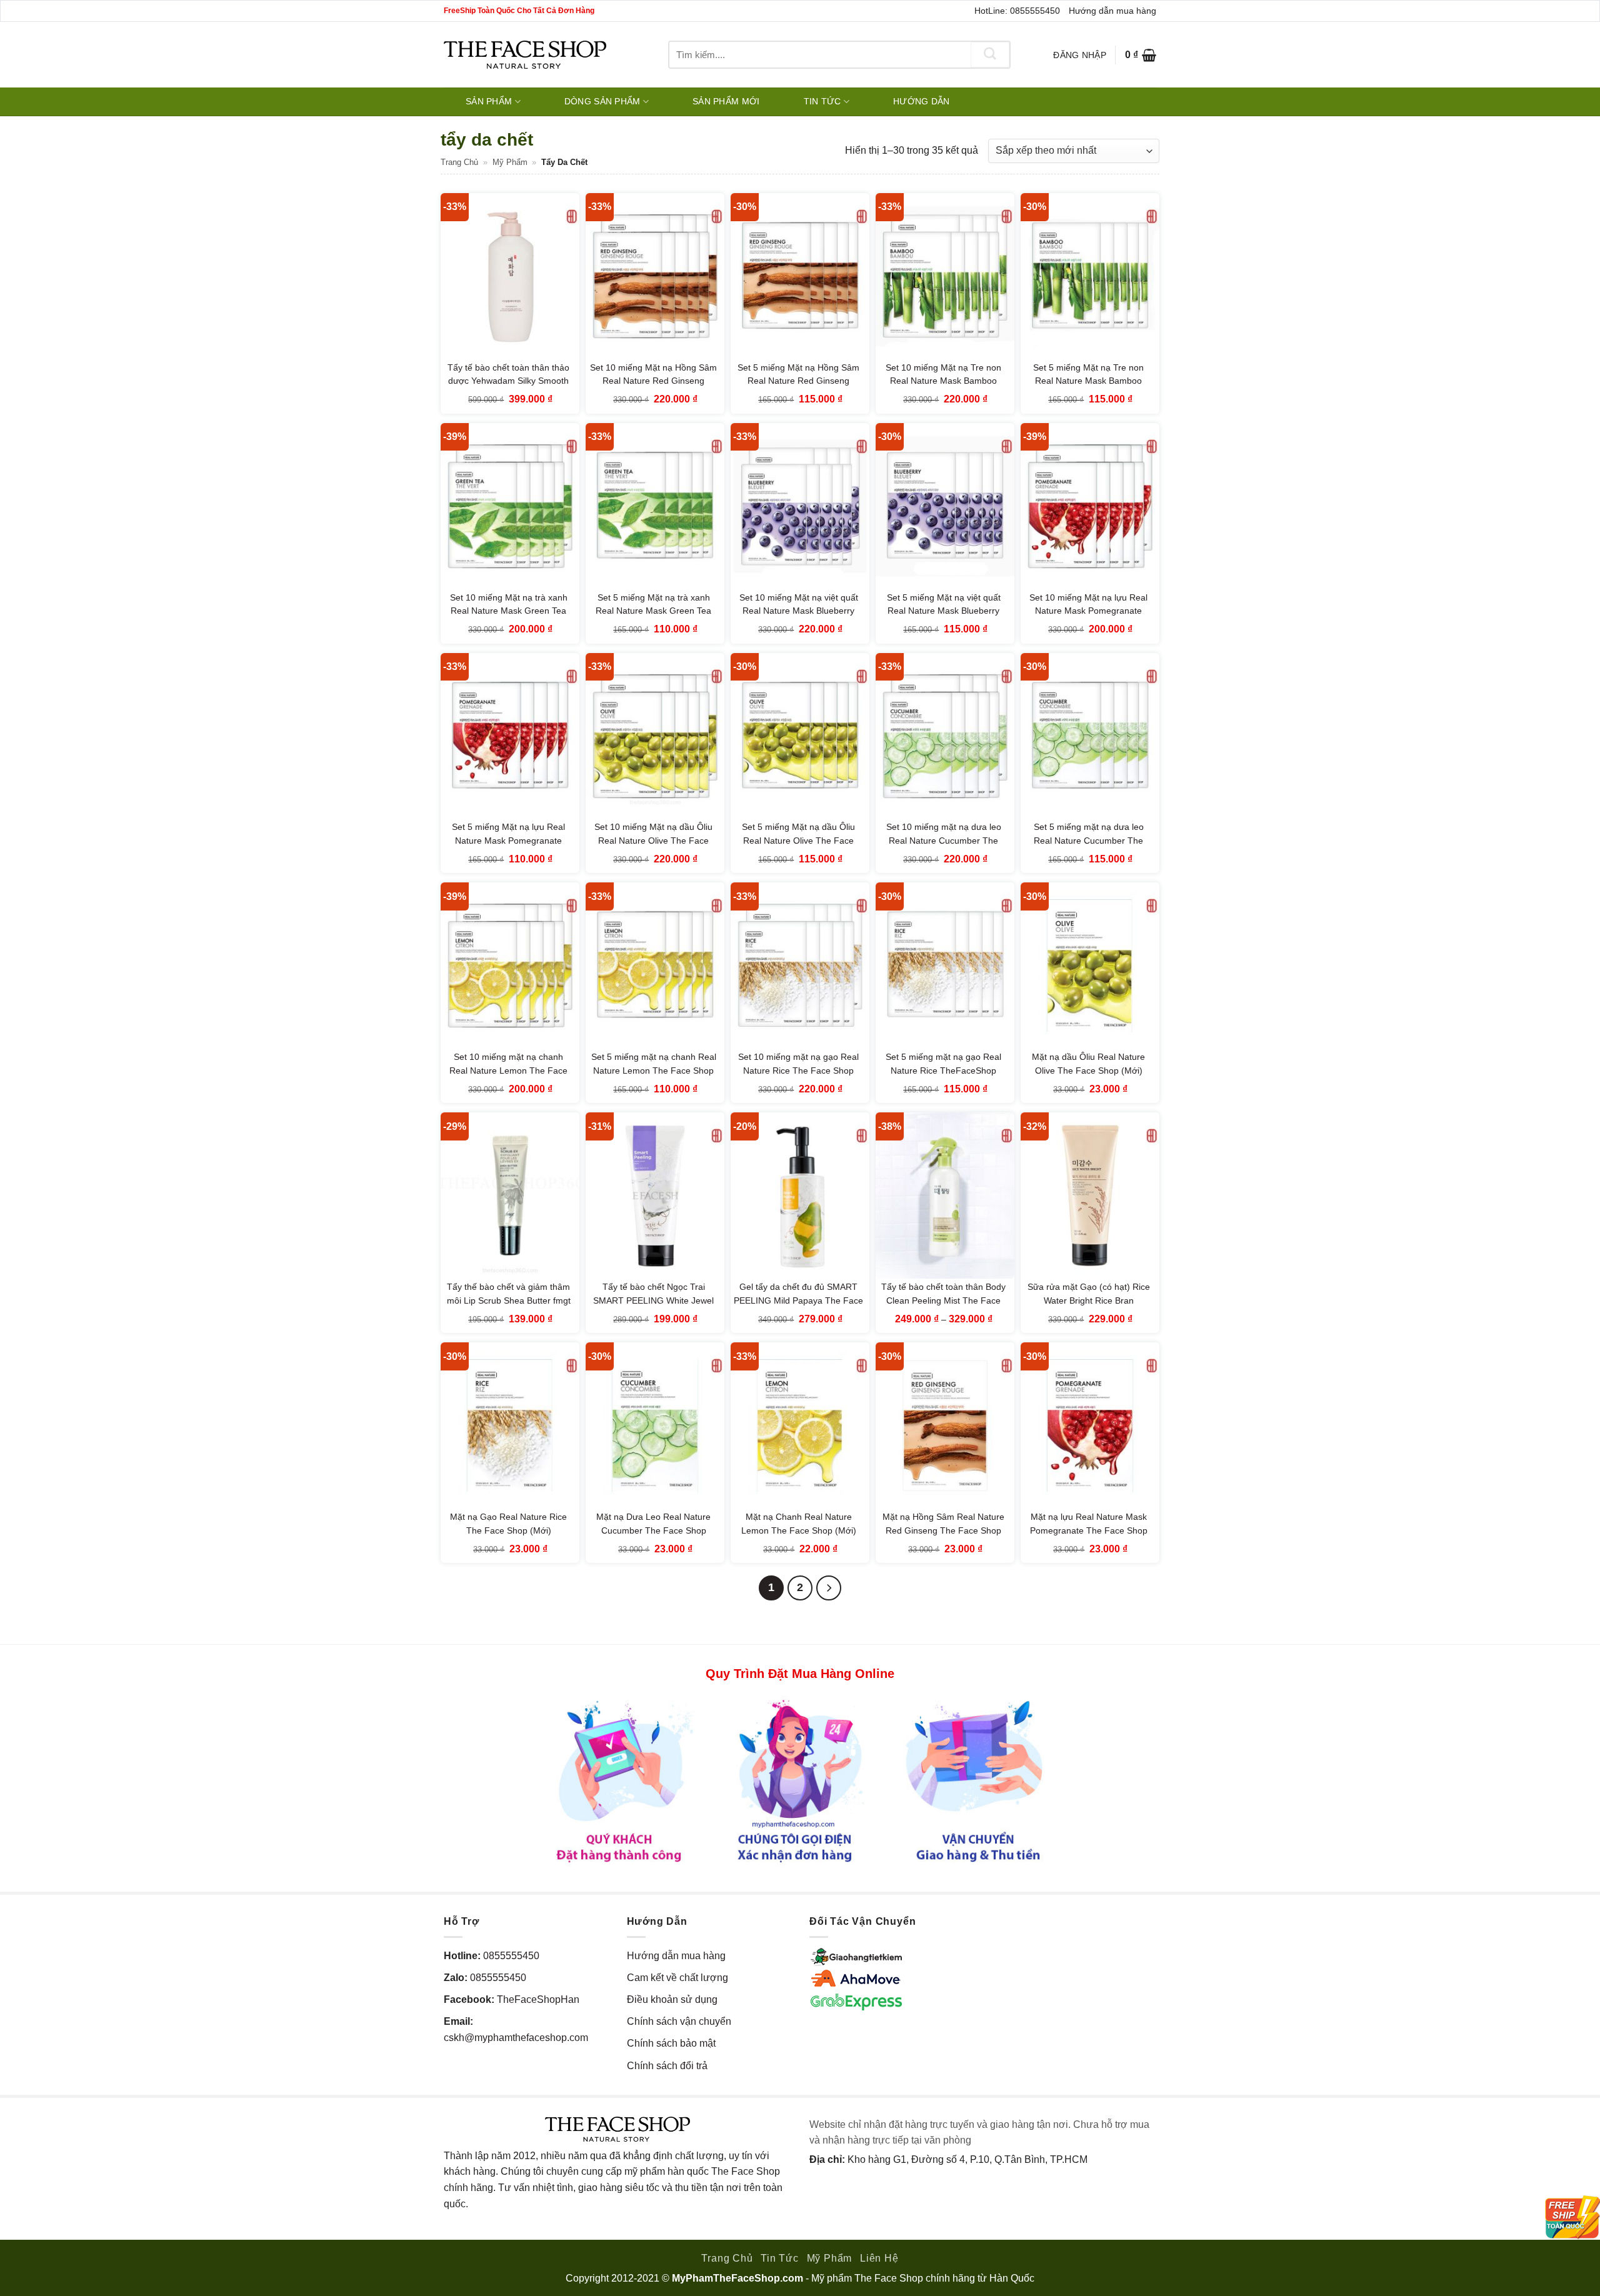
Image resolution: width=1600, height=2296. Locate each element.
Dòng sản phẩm (602, 101)
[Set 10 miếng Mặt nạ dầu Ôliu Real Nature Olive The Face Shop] (655, 736)
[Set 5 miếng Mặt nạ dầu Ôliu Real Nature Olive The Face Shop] (800, 736)
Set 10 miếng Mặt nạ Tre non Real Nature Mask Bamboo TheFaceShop (943, 381)
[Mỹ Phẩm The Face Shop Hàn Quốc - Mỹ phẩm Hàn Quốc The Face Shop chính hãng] (525, 55)
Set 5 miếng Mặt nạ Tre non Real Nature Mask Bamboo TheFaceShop (1088, 381)
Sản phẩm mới (726, 101)
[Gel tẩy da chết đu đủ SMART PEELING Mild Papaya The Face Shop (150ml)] (800, 1195)
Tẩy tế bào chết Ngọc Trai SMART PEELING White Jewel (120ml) (653, 1300)
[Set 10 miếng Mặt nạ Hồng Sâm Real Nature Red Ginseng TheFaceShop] (655, 276)
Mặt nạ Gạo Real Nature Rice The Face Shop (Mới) (508, 1524)
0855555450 (511, 1956)
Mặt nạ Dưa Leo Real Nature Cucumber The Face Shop (653, 1524)
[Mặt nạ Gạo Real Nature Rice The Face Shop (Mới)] (510, 1425)
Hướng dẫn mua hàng (1112, 11)
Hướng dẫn (922, 101)
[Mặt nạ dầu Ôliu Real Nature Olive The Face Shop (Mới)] (1090, 966)
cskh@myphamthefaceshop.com (516, 2038)
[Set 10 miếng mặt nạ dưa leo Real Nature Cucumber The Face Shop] (945, 736)
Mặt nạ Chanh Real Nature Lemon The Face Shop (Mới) (799, 1524)
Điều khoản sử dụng (672, 1999)
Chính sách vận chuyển (679, 2021)
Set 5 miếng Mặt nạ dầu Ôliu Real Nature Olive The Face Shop (798, 840)
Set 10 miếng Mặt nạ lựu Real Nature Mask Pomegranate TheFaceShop (1088, 611)
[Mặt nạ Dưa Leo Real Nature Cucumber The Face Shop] (655, 1425)
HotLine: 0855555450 (1017, 11)
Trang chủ (459, 162)
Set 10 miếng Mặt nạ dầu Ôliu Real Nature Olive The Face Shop (653, 840)
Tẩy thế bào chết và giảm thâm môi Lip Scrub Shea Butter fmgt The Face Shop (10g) (509, 1300)
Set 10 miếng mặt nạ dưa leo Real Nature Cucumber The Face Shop (944, 840)
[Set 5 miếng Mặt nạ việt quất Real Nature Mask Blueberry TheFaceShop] (945, 506)
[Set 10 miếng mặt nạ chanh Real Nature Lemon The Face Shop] (510, 966)
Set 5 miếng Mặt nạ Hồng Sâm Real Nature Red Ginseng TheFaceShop (798, 381)
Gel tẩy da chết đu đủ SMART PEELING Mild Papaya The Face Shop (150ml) (798, 1300)
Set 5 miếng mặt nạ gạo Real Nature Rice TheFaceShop (943, 1064)
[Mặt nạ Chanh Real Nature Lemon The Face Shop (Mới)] (800, 1425)
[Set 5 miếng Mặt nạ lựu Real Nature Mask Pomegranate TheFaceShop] (510, 736)
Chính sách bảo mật (671, 2043)
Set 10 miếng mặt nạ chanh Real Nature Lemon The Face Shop (508, 1070)
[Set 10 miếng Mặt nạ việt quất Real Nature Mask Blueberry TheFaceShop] (800, 506)
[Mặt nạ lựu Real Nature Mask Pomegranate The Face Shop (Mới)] (1090, 1425)
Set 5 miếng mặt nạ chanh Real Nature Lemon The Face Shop (654, 1064)
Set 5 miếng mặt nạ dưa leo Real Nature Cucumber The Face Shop (1089, 840)
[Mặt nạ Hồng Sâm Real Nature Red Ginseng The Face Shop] (945, 1425)
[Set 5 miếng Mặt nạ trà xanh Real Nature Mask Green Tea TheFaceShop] (655, 506)
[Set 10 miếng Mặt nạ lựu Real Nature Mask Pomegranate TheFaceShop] (1090, 506)
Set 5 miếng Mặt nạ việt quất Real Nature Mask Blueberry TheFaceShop (944, 611)
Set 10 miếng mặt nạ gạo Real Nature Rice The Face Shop (798, 1064)
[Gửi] (990, 55)
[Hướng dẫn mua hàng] (800, 1780)
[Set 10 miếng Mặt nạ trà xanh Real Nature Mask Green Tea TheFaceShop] (510, 506)
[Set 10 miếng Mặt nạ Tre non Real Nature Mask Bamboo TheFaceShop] (945, 276)
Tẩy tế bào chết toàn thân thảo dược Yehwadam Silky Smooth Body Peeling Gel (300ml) (508, 381)
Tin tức (822, 101)
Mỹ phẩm (510, 162)
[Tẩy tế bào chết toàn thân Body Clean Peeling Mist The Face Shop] (945, 1195)
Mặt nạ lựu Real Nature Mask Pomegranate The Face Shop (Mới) (1089, 1530)
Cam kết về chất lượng (677, 1978)
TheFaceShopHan (538, 1999)
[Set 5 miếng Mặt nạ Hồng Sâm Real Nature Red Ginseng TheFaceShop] (800, 276)
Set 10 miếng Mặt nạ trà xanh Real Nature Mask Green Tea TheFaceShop (509, 611)
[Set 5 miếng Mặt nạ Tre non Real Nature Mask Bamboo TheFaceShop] (1090, 276)
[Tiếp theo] (829, 1588)
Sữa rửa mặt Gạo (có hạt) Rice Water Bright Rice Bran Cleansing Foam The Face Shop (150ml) (1089, 1307)
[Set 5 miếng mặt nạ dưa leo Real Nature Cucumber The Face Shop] (1090, 736)
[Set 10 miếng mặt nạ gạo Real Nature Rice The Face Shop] (800, 966)
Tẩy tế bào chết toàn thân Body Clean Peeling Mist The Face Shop (943, 1300)
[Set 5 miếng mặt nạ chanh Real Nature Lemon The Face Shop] (655, 966)
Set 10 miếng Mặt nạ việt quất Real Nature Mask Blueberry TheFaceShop (799, 611)
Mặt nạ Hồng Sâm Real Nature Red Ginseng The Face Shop (943, 1524)
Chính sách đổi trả (667, 2066)
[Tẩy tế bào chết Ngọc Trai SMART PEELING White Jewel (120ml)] (655, 1195)
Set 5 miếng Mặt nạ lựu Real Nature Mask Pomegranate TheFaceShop (508, 840)
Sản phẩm (489, 101)
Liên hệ (879, 2258)
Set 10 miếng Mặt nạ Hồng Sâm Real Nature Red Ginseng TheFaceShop (653, 381)
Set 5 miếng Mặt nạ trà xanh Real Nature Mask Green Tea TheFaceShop (653, 611)
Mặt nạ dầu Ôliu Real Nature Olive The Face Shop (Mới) (1088, 1064)
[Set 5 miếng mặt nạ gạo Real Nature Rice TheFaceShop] (945, 966)
